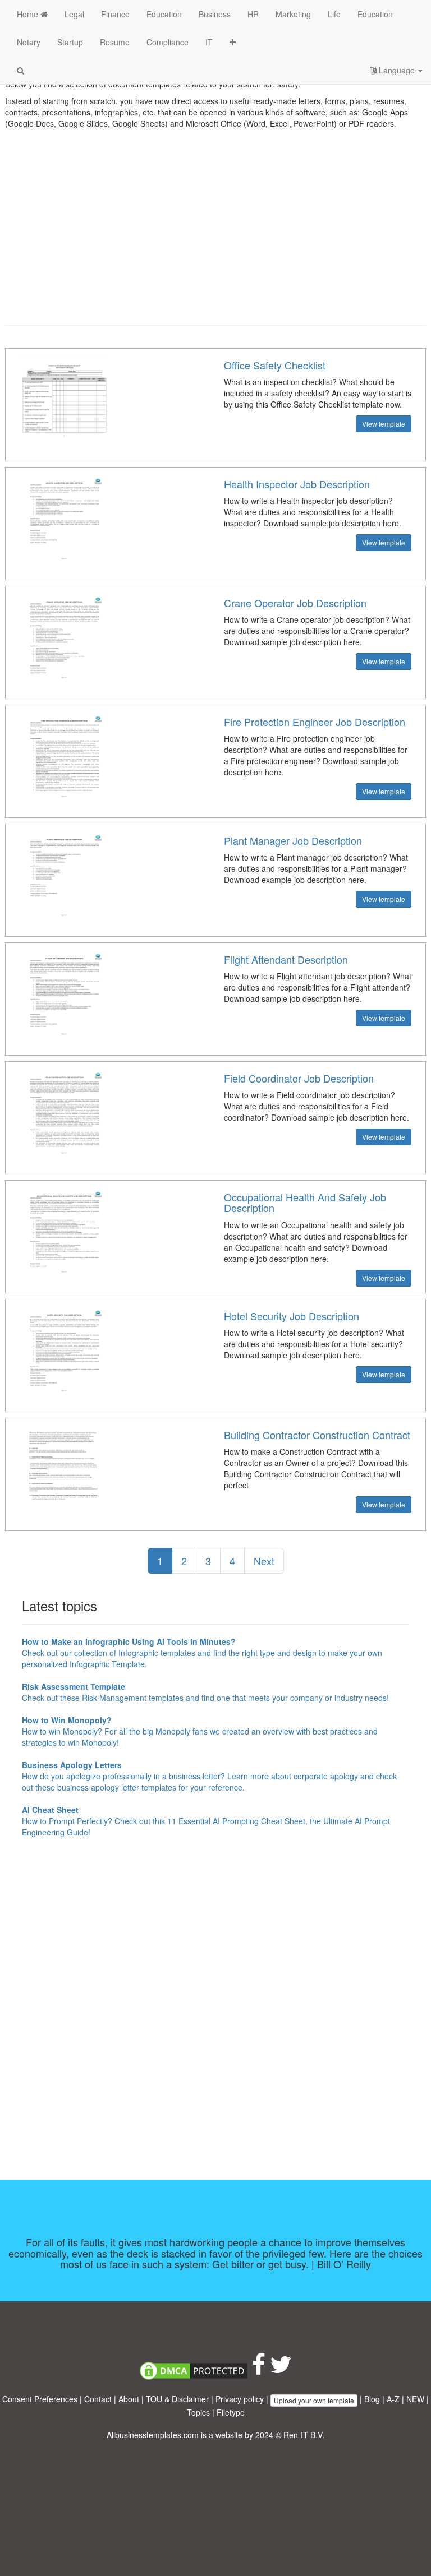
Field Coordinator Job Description (299, 1078)
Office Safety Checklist (275, 365)
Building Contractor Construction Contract (317, 1435)
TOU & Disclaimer (177, 2399)
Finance (115, 14)
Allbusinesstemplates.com (153, 2435)
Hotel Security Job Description (292, 1316)
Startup (70, 42)
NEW (415, 2399)
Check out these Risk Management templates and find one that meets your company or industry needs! (205, 1692)
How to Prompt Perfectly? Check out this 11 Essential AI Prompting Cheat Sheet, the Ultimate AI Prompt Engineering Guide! (206, 1821)
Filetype (231, 2412)
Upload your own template (314, 2400)
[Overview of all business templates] (233, 42)
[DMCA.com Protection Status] (194, 2370)
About (129, 2399)
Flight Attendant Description (286, 959)
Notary (29, 42)
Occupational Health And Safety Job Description (305, 1203)
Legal (74, 14)
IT (209, 42)
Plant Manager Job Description (293, 840)
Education (164, 14)
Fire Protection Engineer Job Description (315, 722)
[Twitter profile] (281, 2370)
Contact (98, 2399)
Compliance (168, 42)
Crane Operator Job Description (295, 603)
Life (334, 14)
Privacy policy (240, 2399)
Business (215, 14)
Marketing (293, 14)
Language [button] (397, 70)
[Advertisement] (215, 235)
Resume (115, 42)
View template (384, 424)
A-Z (393, 2399)
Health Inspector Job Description (297, 484)
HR (253, 14)
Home (29, 14)
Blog (372, 2399)
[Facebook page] (259, 2370)
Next (264, 1561)
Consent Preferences (40, 2399)
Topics (198, 2412)
